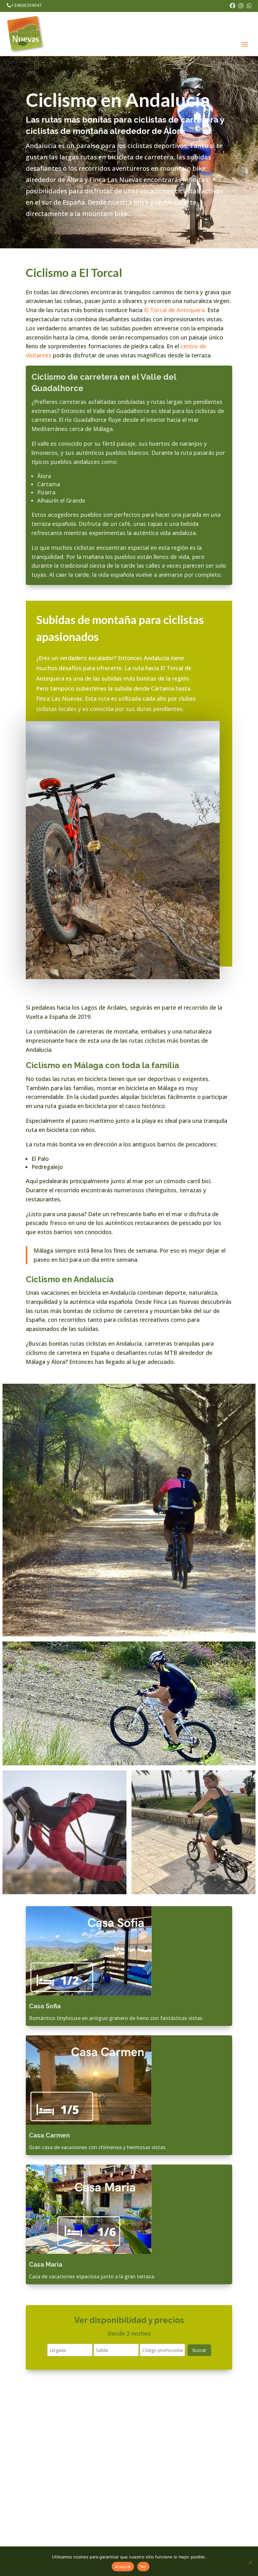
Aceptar (123, 2567)
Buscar (199, 2350)
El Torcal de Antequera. (175, 310)
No (143, 2567)
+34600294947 (26, 5)
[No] (250, 2562)
